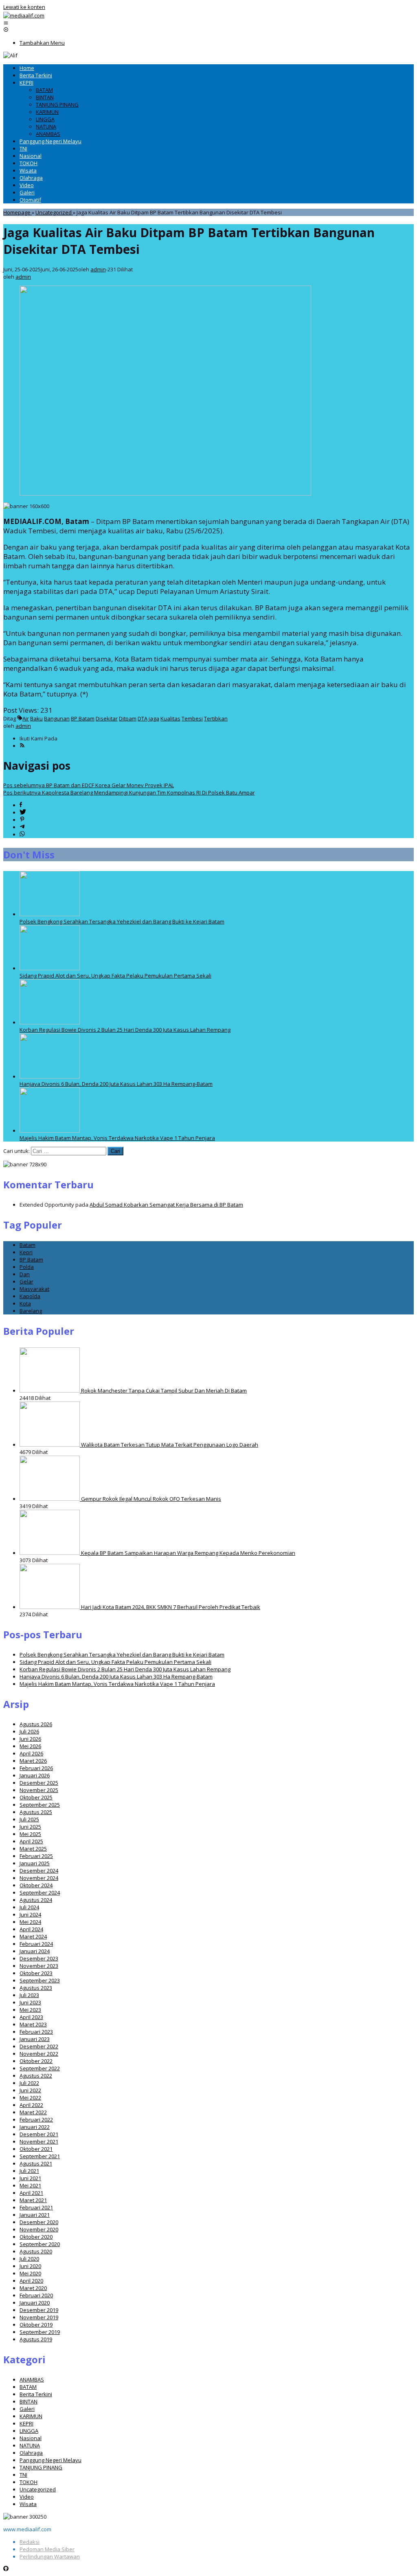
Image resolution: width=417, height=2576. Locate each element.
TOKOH (29, 2482)
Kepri (26, 1252)
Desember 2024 (39, 1871)
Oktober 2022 (36, 2061)
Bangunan (57, 718)
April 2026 (31, 1753)
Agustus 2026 (36, 1724)
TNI (23, 2475)
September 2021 (40, 2156)
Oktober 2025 (36, 1797)
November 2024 (39, 1878)
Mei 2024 (30, 1922)
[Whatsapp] (22, 834)
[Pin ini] (22, 820)
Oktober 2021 (36, 2149)
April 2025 (31, 1841)
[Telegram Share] (22, 827)
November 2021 (39, 2142)
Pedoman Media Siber (47, 2549)
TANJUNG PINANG (41, 2467)
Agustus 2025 (36, 1812)
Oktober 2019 (36, 2325)
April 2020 (31, 2281)
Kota (25, 1303)
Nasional (31, 2438)
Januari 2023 (35, 2039)
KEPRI (26, 2423)
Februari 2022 (36, 2120)
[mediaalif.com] (24, 15)
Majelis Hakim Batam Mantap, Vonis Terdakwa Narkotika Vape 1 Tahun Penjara (117, 1138)
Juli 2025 (29, 1819)
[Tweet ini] (23, 812)
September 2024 (40, 1893)
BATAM (28, 2387)
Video (27, 2497)
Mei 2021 (30, 2185)
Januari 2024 (35, 1951)
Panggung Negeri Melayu (50, 2460)
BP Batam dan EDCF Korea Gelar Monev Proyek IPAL (89, 785)
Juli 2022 (29, 2083)
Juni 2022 (30, 2090)
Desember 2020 (39, 2222)
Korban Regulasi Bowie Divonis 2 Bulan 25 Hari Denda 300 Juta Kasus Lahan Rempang (125, 1030)
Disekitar (107, 718)
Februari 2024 (36, 1944)
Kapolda (30, 1296)
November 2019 (39, 2317)
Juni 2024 (30, 1915)
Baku (36, 718)
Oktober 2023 (36, 1973)
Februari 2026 (36, 1768)
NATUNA (30, 2445)
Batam (27, 1245)
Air (26, 718)
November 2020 (39, 2229)
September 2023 (40, 1980)
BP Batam (83, 718)
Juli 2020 (29, 2259)
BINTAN (29, 2401)
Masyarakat (34, 1289)
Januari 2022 (35, 2127)
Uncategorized (38, 2489)
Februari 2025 (36, 1856)
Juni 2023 (30, 2002)
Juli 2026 (29, 1731)
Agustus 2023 (36, 1988)
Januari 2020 (35, 2303)
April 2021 (31, 2193)
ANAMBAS (32, 2380)
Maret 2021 (33, 2200)
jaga (154, 718)
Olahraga (31, 2453)
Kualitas (170, 718)
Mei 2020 (30, 2273)
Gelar (26, 1281)
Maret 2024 (33, 1936)
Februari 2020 (36, 2295)
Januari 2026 (35, 1775)
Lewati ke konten (24, 7)
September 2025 (40, 1805)
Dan (25, 1274)
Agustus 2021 (36, 2163)
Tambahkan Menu (42, 43)
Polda (27, 1267)
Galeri (27, 2409)
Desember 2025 (39, 1783)
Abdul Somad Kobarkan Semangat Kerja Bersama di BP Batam (166, 1205)
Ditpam (128, 718)
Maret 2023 (33, 2024)
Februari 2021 (36, 2207)
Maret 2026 (33, 1761)
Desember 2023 (39, 1958)
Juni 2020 (30, 2266)
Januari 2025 (35, 1863)
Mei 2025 (30, 1834)
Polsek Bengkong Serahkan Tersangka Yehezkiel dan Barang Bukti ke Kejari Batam (122, 921)
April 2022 (31, 2105)
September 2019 (40, 2332)
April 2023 (31, 2017)
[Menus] (6, 23)
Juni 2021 (30, 2178)
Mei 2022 (30, 2098)
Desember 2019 (39, 2310)
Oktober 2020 (36, 2237)
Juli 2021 (29, 2171)
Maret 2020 (33, 2288)
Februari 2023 (36, 2032)
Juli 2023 (29, 1995)
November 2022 (39, 2054)
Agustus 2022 (36, 2076)
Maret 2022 (33, 2112)
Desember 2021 (39, 2134)
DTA (143, 718)
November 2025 (39, 1790)
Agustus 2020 (36, 2251)
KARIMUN (31, 2416)
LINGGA (29, 2431)
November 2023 (39, 1966)
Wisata (28, 2504)
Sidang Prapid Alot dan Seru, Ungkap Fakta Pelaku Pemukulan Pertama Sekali (115, 976)
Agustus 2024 (36, 1900)
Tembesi (192, 718)
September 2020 (40, 2244)
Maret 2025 (33, 1849)
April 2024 (31, 1929)
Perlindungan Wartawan (50, 2556)
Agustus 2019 (36, 2339)
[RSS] (22, 746)
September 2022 (40, 2068)
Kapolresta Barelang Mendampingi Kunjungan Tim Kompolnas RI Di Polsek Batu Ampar (129, 792)
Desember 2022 (39, 2046)
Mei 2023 (30, 2010)
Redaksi (30, 2542)
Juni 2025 (30, 1827)
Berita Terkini (36, 2394)
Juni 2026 (30, 1739)
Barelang (31, 1311)
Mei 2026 (30, 1746)
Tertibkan (216, 718)
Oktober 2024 (36, 1885)
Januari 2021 (35, 2215)
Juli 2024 (29, 1907)
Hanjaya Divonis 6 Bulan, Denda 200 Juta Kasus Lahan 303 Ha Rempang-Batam (116, 1084)
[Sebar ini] (21, 805)
